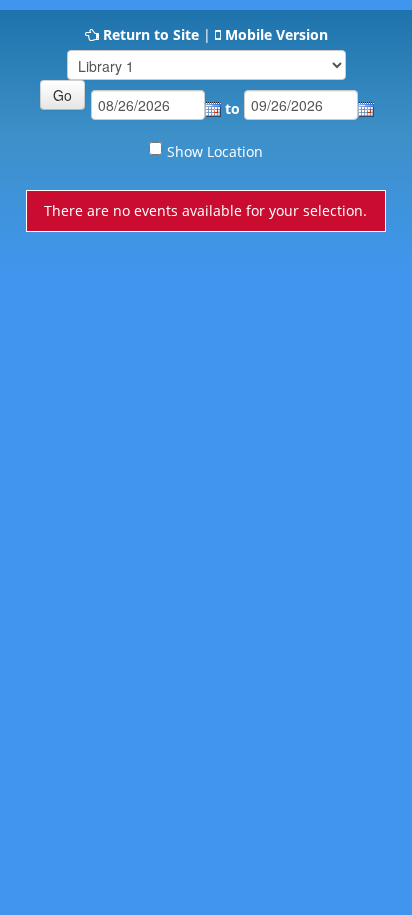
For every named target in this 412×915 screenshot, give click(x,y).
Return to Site (151, 34)
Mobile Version (276, 34)
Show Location (215, 151)
